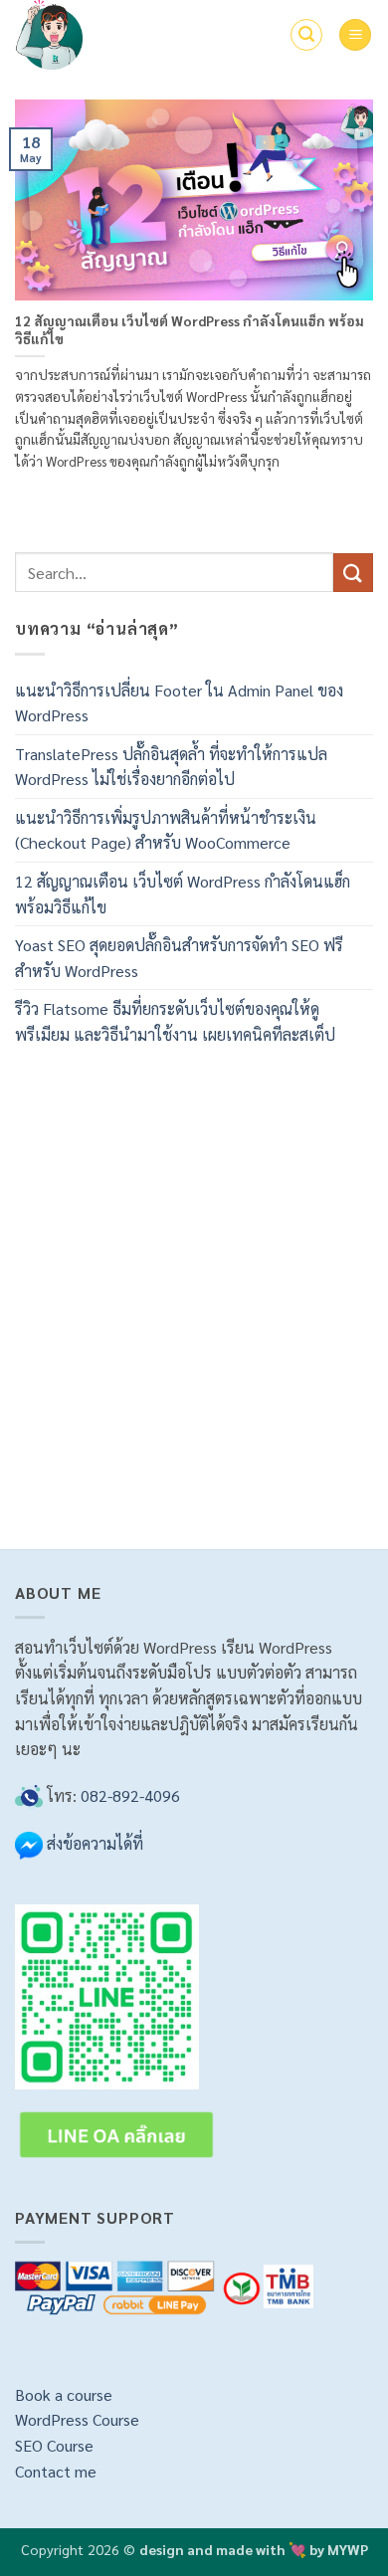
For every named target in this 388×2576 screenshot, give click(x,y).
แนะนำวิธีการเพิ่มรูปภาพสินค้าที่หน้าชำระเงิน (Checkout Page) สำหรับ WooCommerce (166, 830)
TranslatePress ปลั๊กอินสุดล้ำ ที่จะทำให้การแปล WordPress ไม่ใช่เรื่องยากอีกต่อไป (171, 767)
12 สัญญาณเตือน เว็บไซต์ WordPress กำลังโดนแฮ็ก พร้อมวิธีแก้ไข (190, 330)
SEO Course (54, 2445)
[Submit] (353, 573)
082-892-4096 (130, 1795)
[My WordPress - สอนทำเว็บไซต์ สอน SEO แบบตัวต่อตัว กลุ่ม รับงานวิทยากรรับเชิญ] (114, 35)
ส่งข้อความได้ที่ (95, 1843)
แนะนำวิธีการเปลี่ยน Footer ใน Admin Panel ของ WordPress (179, 703)
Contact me (56, 2471)
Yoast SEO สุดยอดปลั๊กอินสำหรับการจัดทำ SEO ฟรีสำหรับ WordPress (179, 958)
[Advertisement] (194, 1272)
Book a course (64, 2394)
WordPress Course (77, 2419)
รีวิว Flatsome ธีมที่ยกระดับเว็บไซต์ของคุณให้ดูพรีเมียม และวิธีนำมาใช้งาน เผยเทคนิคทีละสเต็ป (175, 1021)
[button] (306, 35)
